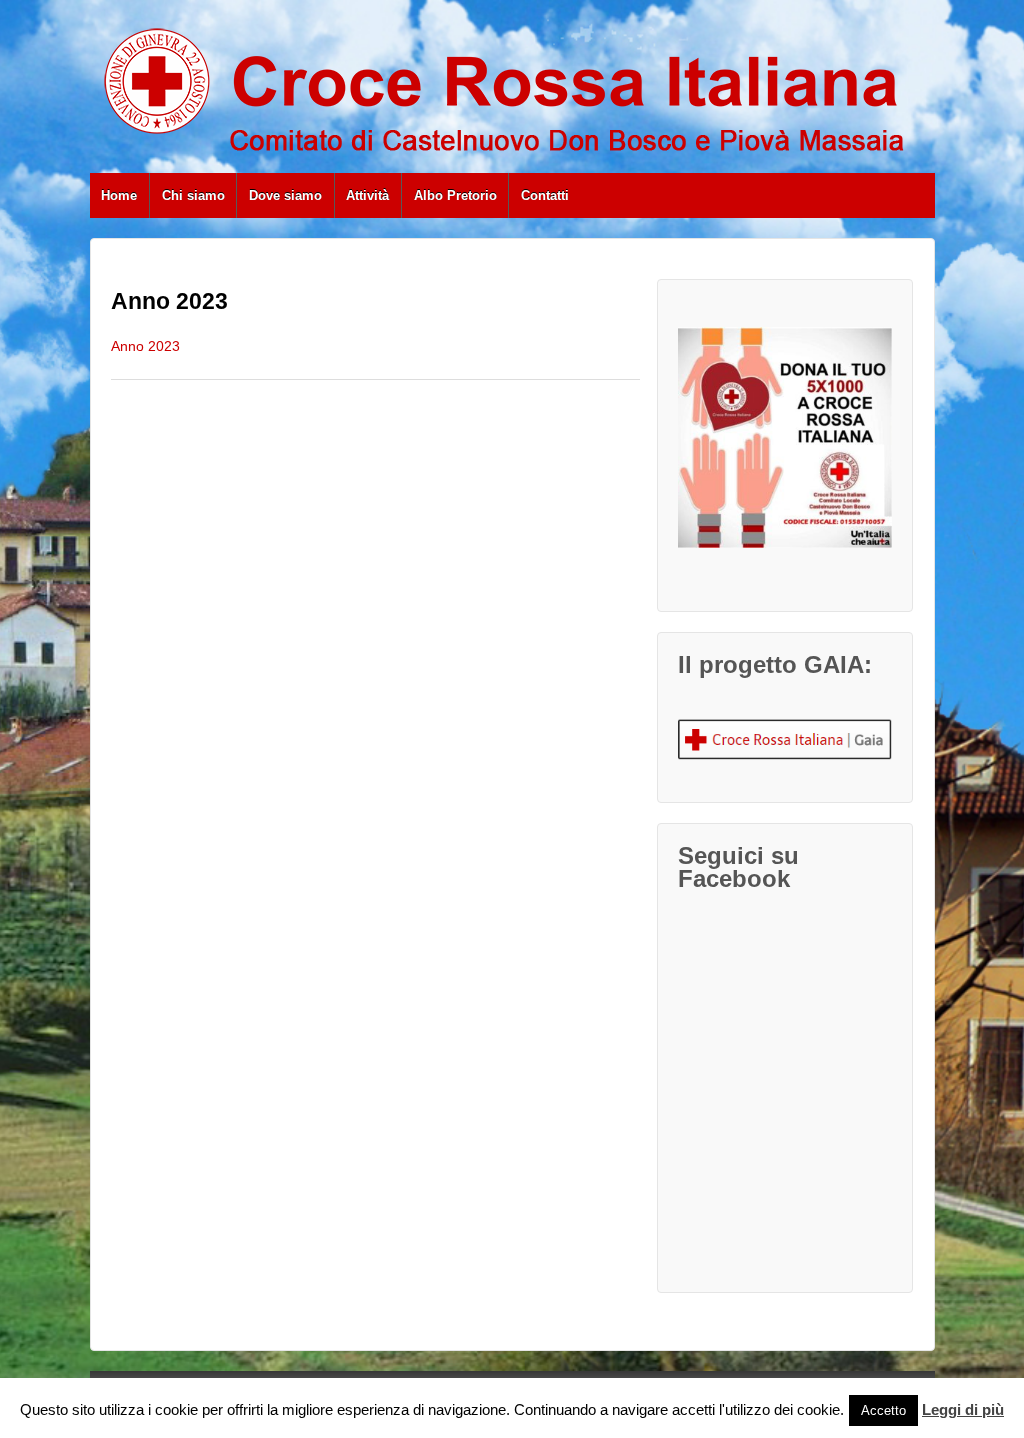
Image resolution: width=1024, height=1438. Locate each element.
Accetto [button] (883, 1410)
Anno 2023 (145, 346)
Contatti (545, 195)
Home (119, 195)
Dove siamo (285, 195)
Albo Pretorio (455, 195)
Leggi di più (963, 1409)
